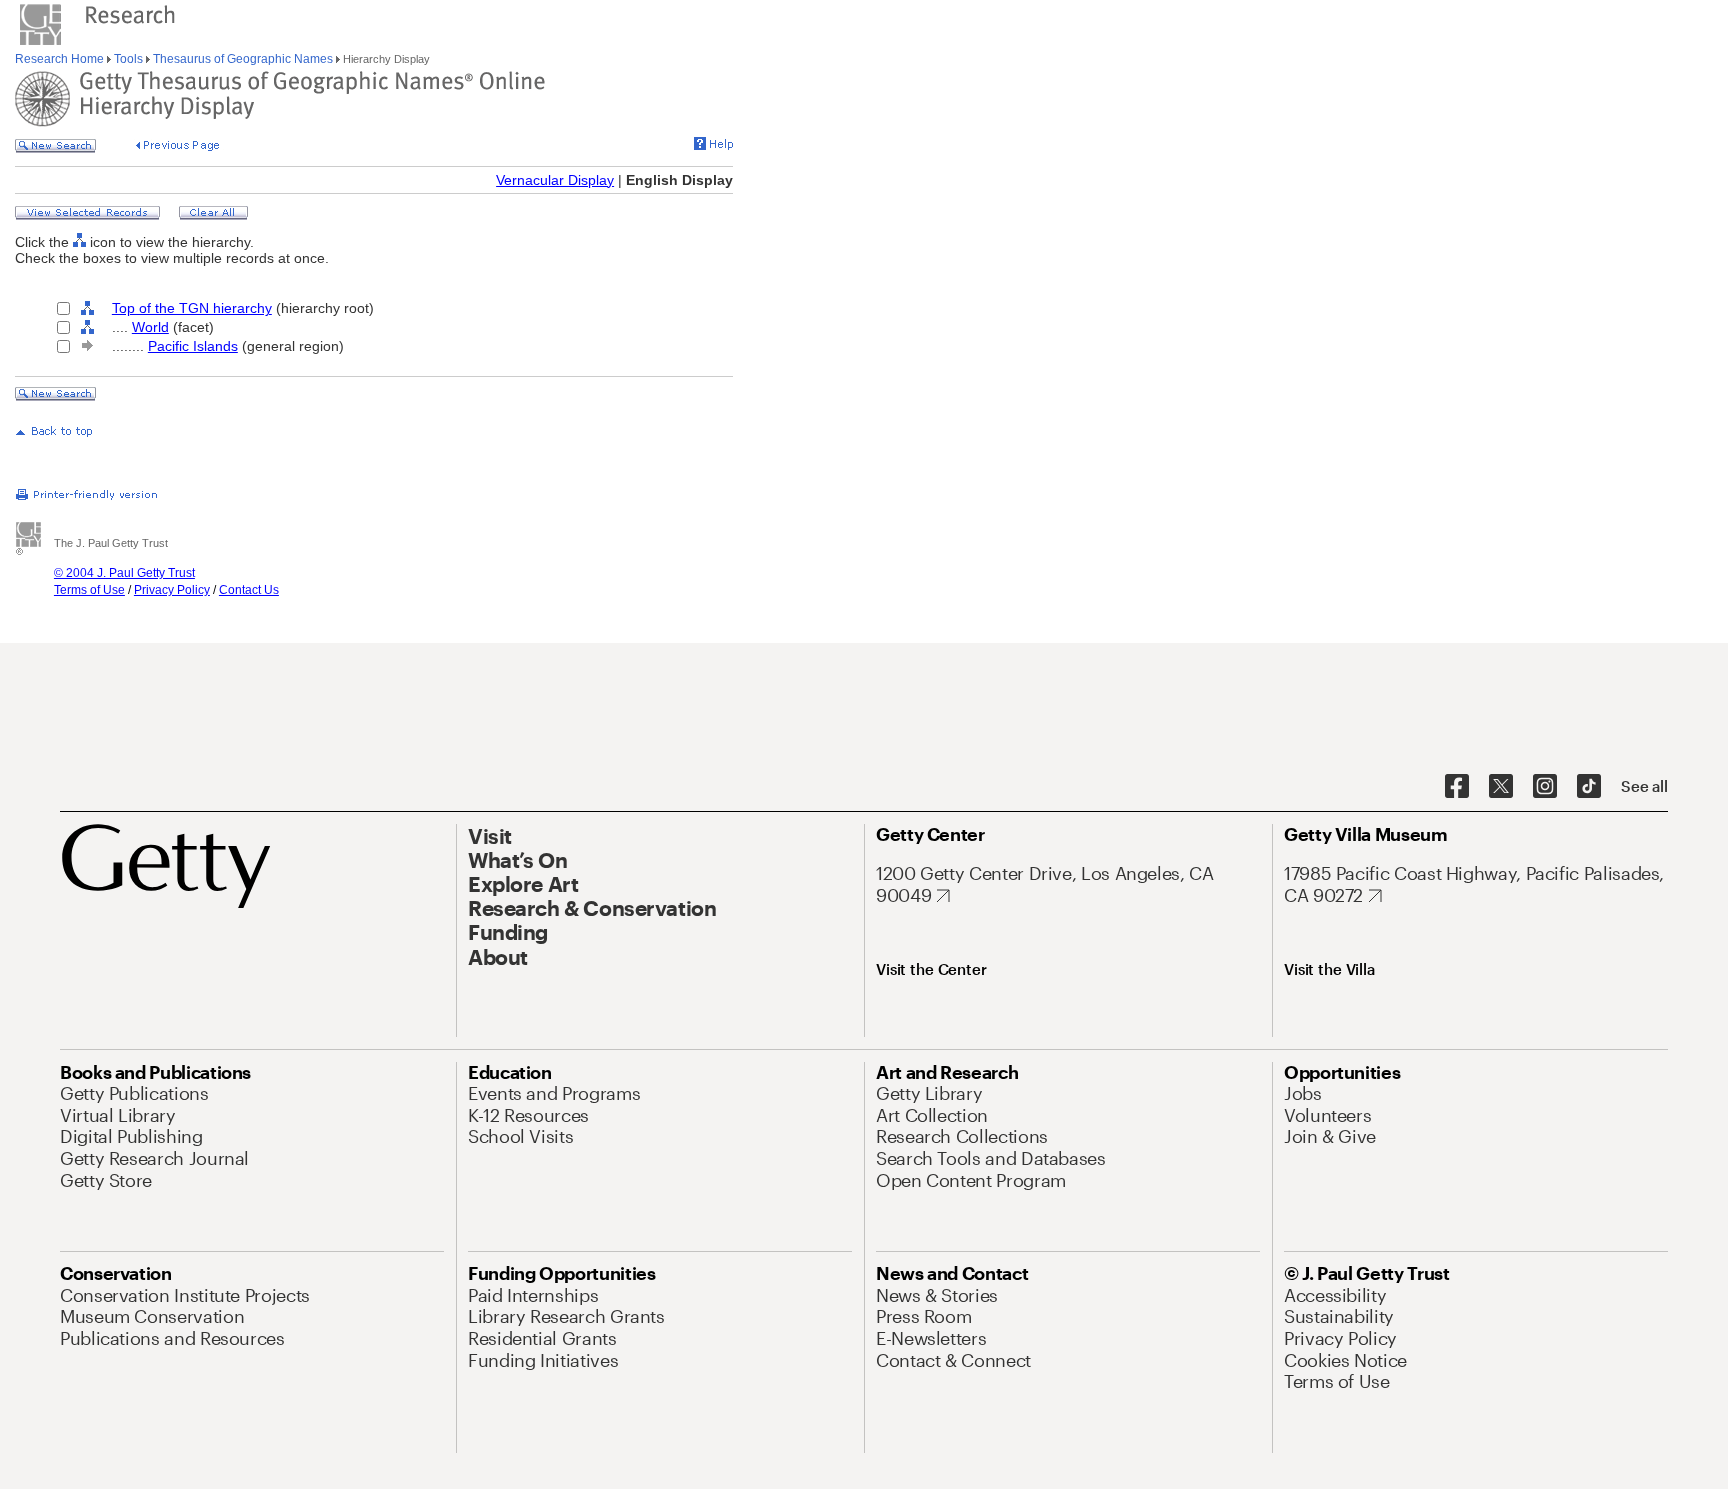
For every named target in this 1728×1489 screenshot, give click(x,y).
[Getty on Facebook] (1457, 787)
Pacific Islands (193, 346)
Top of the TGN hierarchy (192, 308)
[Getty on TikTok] (1589, 787)
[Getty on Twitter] (1501, 787)
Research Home (61, 59)
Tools (128, 59)
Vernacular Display (555, 180)
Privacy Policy (172, 590)
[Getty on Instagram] (1545, 787)
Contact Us (249, 590)
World (150, 327)
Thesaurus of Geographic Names (243, 59)
